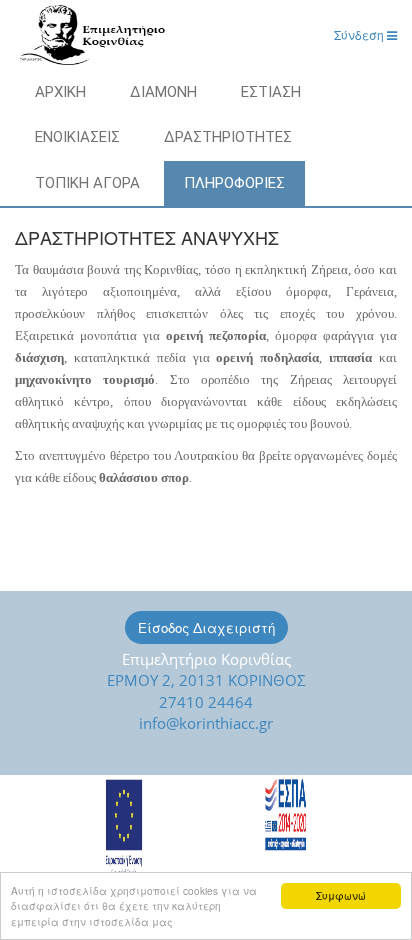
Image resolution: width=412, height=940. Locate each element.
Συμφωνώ (341, 895)
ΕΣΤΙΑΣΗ (271, 92)
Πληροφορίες (234, 183)
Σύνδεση (360, 34)
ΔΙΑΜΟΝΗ (163, 92)
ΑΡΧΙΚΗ (60, 92)
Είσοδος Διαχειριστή (206, 627)
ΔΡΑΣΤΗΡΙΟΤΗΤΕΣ (228, 137)
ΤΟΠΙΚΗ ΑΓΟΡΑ (87, 183)
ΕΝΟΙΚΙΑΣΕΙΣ (77, 137)
